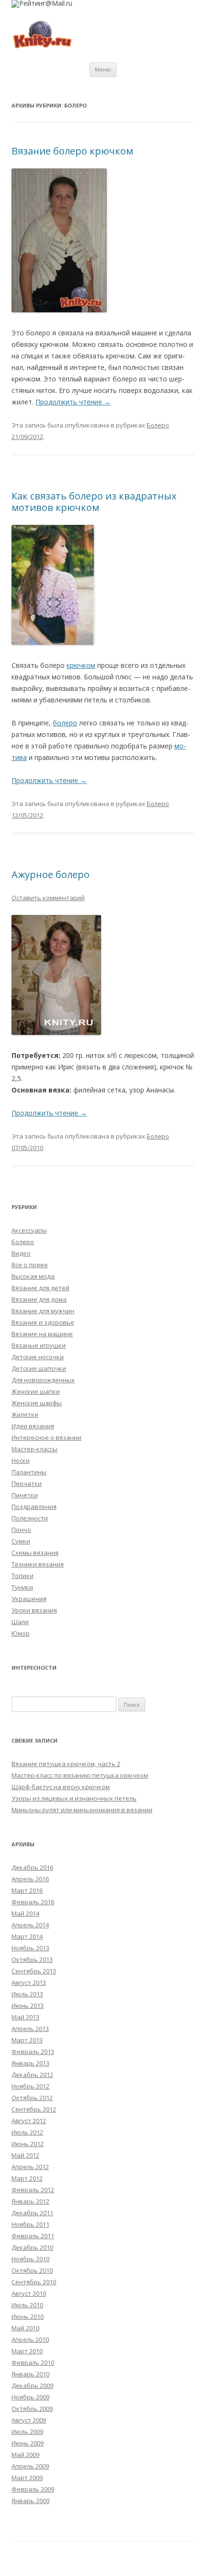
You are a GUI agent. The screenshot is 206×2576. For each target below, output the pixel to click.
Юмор (21, 1633)
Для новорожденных (43, 1380)
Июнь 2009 (28, 2443)
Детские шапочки (39, 1368)
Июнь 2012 (28, 2144)
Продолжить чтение (73, 402)
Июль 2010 (27, 2305)
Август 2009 (29, 2420)
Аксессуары (29, 1230)
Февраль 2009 (33, 2489)
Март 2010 (27, 2351)
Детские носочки (38, 1357)
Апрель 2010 (30, 2339)
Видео (21, 1253)
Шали (20, 1622)
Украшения (29, 1599)
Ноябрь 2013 (30, 1948)
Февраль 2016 (33, 1902)
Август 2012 (29, 2121)
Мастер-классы (34, 1449)
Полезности (30, 1518)
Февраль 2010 (33, 2362)
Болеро (158, 425)
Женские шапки (36, 1391)
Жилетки (25, 1414)
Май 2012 (25, 2155)
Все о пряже (30, 1265)
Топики (23, 1576)
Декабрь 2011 (32, 2213)
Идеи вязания (33, 1426)
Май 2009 (25, 2455)
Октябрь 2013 (32, 1959)
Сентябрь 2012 (34, 2109)
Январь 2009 (30, 2501)
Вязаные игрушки (39, 1345)
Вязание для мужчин (43, 1311)
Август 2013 (29, 1982)
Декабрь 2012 (32, 2075)
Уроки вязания (34, 1610)
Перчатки (27, 1484)
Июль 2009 (27, 2432)
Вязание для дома (39, 1299)
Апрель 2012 (30, 2167)
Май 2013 (25, 2017)
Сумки (21, 1541)
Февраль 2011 (33, 2236)
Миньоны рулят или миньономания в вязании (82, 1810)
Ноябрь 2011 (30, 2224)
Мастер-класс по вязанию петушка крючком (80, 1775)
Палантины (29, 1472)
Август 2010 (29, 2293)
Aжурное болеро (51, 874)
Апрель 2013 (30, 2029)
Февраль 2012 (33, 2190)
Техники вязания (38, 1564)
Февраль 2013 (33, 2052)
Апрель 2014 (30, 1925)
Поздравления (34, 1507)
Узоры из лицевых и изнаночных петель (74, 1798)
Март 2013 (27, 2040)
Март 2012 (27, 2178)
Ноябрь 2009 (30, 2397)
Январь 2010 (30, 2374)
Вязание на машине (42, 1334)
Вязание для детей (40, 1288)
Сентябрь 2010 (34, 2282)
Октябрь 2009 (32, 2409)
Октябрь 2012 (32, 2098)
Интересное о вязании (46, 1437)
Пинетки (25, 1495)
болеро (65, 723)
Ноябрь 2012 (30, 2086)
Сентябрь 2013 (34, 1971)
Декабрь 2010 (32, 2247)
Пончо (21, 1530)
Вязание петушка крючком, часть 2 (66, 1764)
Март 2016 (27, 1890)
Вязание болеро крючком (72, 151)
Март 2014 (27, 1936)
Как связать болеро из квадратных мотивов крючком (94, 502)
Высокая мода (33, 1276)
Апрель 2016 (30, 1879)
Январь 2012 (30, 2201)
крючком (81, 665)
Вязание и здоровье (43, 1322)
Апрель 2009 (30, 2466)
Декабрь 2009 (32, 2386)
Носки (21, 1460)
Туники (22, 1587)
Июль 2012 (27, 2132)
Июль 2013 (27, 1994)
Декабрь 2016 (32, 1867)
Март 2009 (27, 2478)
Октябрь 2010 (32, 2270)
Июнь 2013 (28, 2006)
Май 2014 (25, 1913)
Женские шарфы (37, 1403)
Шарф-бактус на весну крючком (61, 1787)
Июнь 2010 (28, 2316)
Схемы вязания (35, 1553)
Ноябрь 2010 (30, 2259)
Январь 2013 (30, 2063)
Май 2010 (25, 2328)
